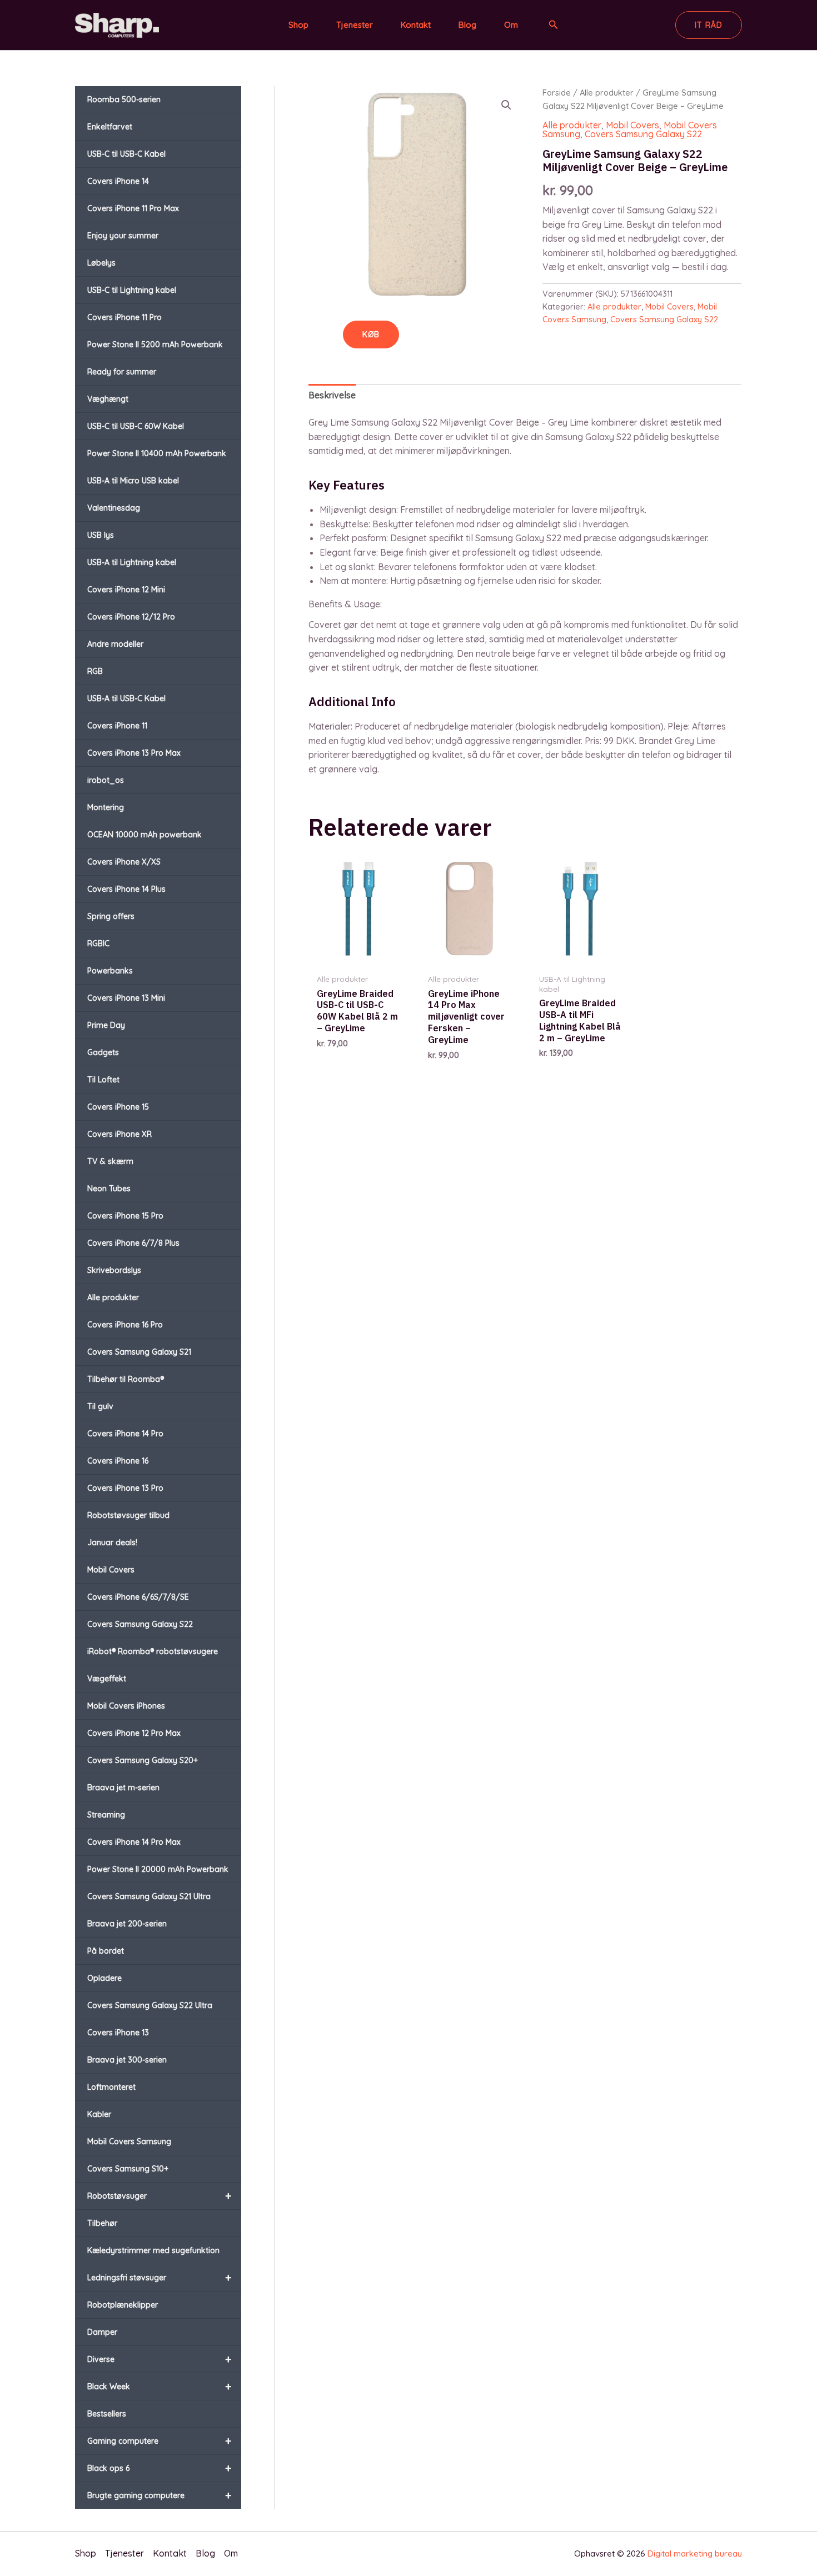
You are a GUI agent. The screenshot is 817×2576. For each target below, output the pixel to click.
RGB (95, 671)
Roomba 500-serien (124, 99)
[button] (554, 25)
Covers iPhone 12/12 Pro (131, 617)
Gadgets (103, 1052)
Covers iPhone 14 (118, 181)
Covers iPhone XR (119, 1134)
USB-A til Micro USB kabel (133, 481)
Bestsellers (107, 2414)
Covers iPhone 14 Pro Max (134, 1842)
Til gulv (100, 1406)
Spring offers (111, 916)
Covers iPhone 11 (117, 726)
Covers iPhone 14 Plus (126, 889)
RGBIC (98, 943)
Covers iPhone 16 (118, 1461)
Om (511, 25)
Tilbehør (102, 2223)
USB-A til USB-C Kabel (126, 698)
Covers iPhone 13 (118, 2033)
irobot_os (106, 780)
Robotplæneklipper (123, 2305)
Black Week (159, 2386)
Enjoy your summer (123, 236)
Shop (298, 25)
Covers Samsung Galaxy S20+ (143, 1760)
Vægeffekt (107, 1679)
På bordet (106, 1951)
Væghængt (108, 399)
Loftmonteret (111, 2087)
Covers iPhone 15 (118, 1107)
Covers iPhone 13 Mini (126, 998)
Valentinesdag (114, 508)
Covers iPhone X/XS (124, 862)
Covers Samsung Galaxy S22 (140, 1624)
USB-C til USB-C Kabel (126, 154)
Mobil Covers (111, 1570)
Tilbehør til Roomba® (126, 1379)
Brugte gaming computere (159, 2495)
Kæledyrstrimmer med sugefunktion (153, 2250)
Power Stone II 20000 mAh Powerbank (158, 1869)
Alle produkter (113, 1297)
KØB (371, 335)
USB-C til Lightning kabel (132, 290)
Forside (557, 93)
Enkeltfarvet (110, 127)
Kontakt (416, 25)
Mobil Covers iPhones (126, 1706)
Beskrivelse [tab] (332, 395)
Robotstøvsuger (159, 2196)
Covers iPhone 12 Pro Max (134, 1733)
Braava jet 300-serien (127, 2060)
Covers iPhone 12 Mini (126, 590)
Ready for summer (122, 372)
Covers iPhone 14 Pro (125, 1434)
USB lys (101, 535)
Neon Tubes (109, 1189)
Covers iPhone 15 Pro (125, 1216)
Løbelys (101, 263)
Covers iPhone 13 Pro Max (134, 753)
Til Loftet (103, 1080)
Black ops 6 (159, 2468)
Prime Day (106, 1025)
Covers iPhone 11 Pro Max (133, 208)
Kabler (99, 2114)
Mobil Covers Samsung (129, 2141)
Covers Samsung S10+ (128, 2169)
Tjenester (355, 25)
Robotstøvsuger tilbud (128, 1515)
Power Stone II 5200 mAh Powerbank (155, 345)
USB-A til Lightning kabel (132, 562)
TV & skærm (110, 1161)
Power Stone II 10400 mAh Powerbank (157, 453)
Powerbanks (110, 971)
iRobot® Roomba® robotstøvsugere (153, 1651)
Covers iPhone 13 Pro (125, 1488)
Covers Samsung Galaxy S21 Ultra (149, 1896)
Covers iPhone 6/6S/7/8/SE (138, 1597)
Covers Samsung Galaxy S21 (139, 1352)
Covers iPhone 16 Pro (125, 1325)
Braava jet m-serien (123, 1788)
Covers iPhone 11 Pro (124, 317)
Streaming (106, 1815)
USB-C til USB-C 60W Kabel (136, 426)
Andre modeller (115, 644)
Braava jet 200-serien (127, 1924)
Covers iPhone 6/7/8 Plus (133, 1243)
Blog (467, 25)
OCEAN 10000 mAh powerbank (145, 835)
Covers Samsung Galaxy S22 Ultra (150, 2005)
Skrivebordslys (114, 1270)
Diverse (159, 2359)
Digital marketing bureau (695, 2553)
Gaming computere (159, 2441)
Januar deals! (112, 1542)
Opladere (104, 1978)
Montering (106, 807)
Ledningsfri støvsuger (159, 2277)
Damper (102, 2332)
